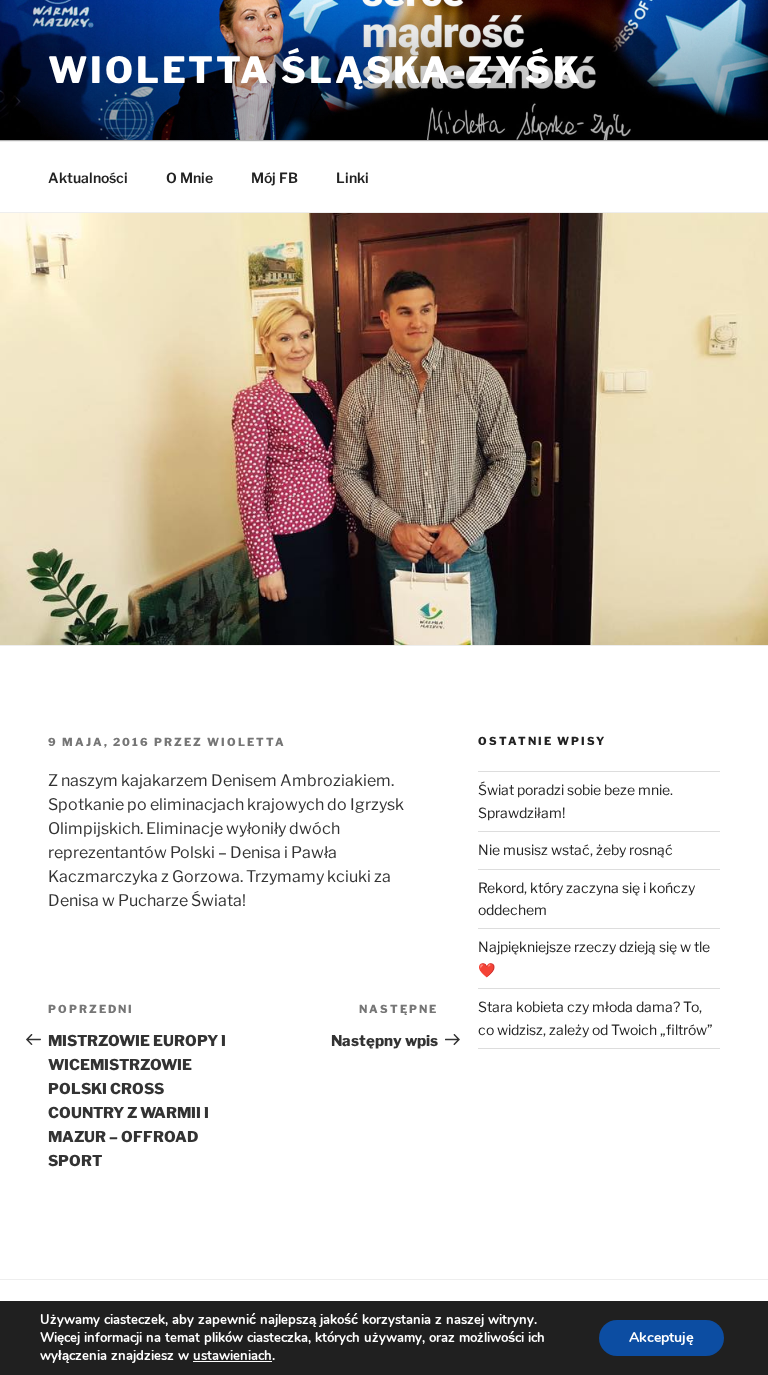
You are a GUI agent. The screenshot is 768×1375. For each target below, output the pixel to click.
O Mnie (189, 177)
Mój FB (274, 177)
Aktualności (88, 177)
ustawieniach (232, 1356)
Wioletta (246, 742)
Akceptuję (661, 1337)
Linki (352, 177)
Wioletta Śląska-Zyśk (315, 70)
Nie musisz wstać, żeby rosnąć (575, 849)
